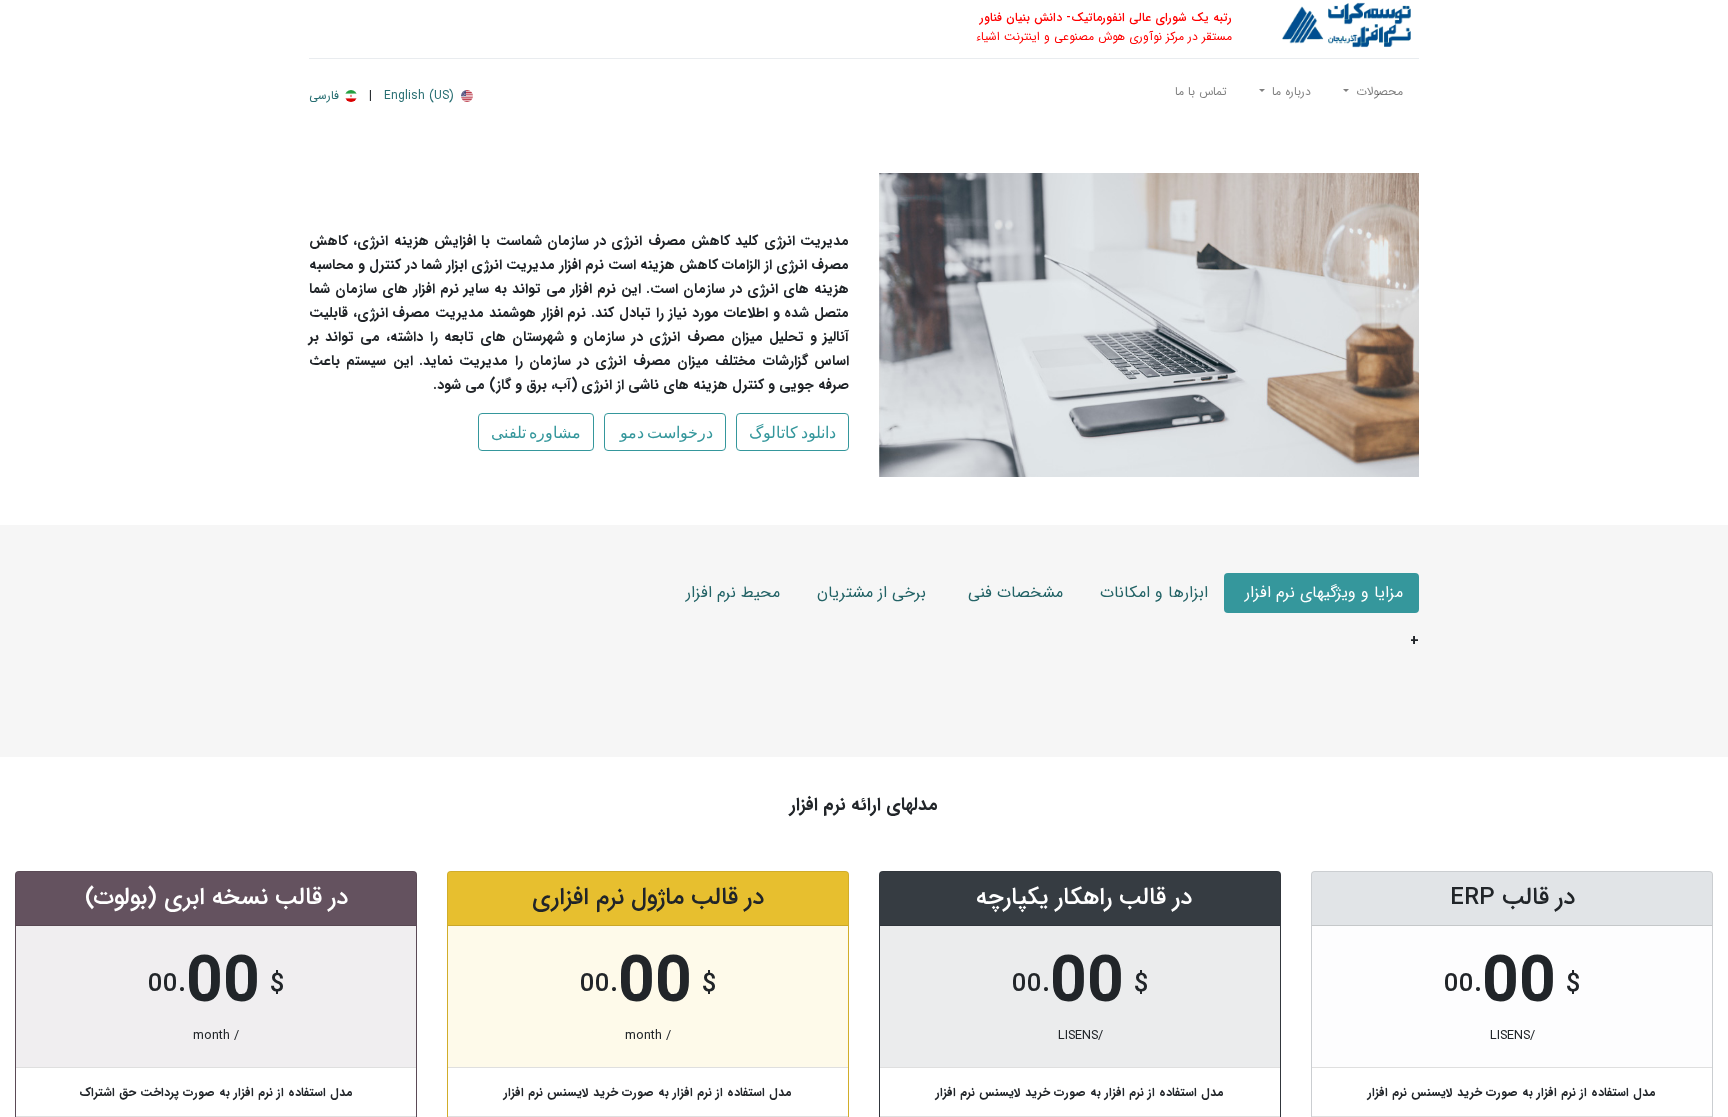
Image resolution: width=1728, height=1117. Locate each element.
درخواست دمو (665, 432)
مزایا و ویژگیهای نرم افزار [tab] (1321, 592)
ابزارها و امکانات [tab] (1151, 592)
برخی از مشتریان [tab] (869, 592)
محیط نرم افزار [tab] (733, 592)
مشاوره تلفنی (536, 432)
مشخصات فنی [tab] (1010, 592)
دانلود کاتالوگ (792, 432)
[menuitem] (1201, 96)
